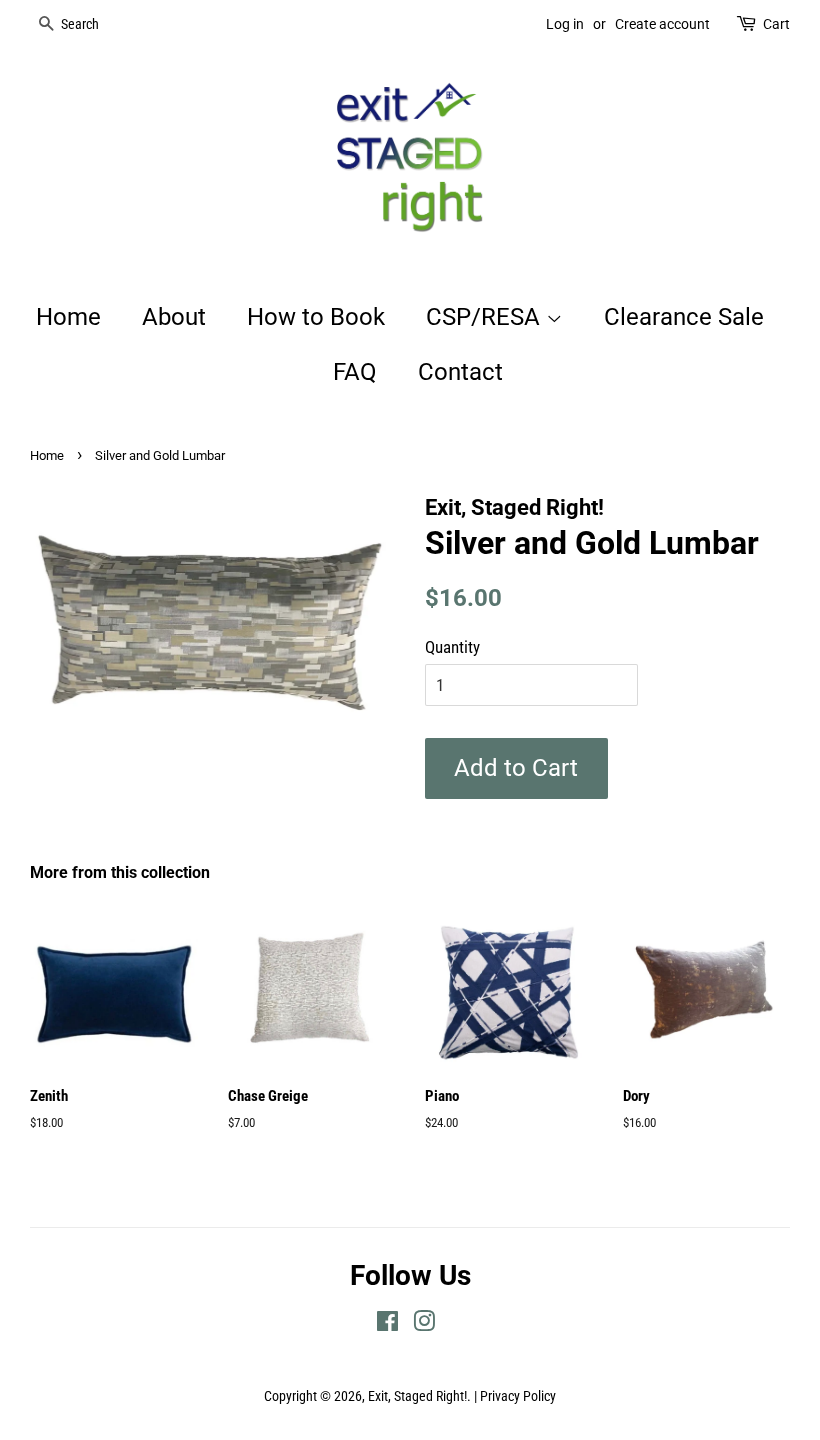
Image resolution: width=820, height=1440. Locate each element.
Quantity (452, 647)
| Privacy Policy (515, 1396)
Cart (776, 24)
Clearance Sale (684, 317)
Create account (662, 24)
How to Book (316, 317)
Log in (565, 24)
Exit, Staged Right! (417, 1396)
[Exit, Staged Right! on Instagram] (424, 1325)
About (174, 317)
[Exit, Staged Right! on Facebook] (387, 1325)
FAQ (355, 372)
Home (68, 317)
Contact (460, 372)
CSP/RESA (486, 317)
